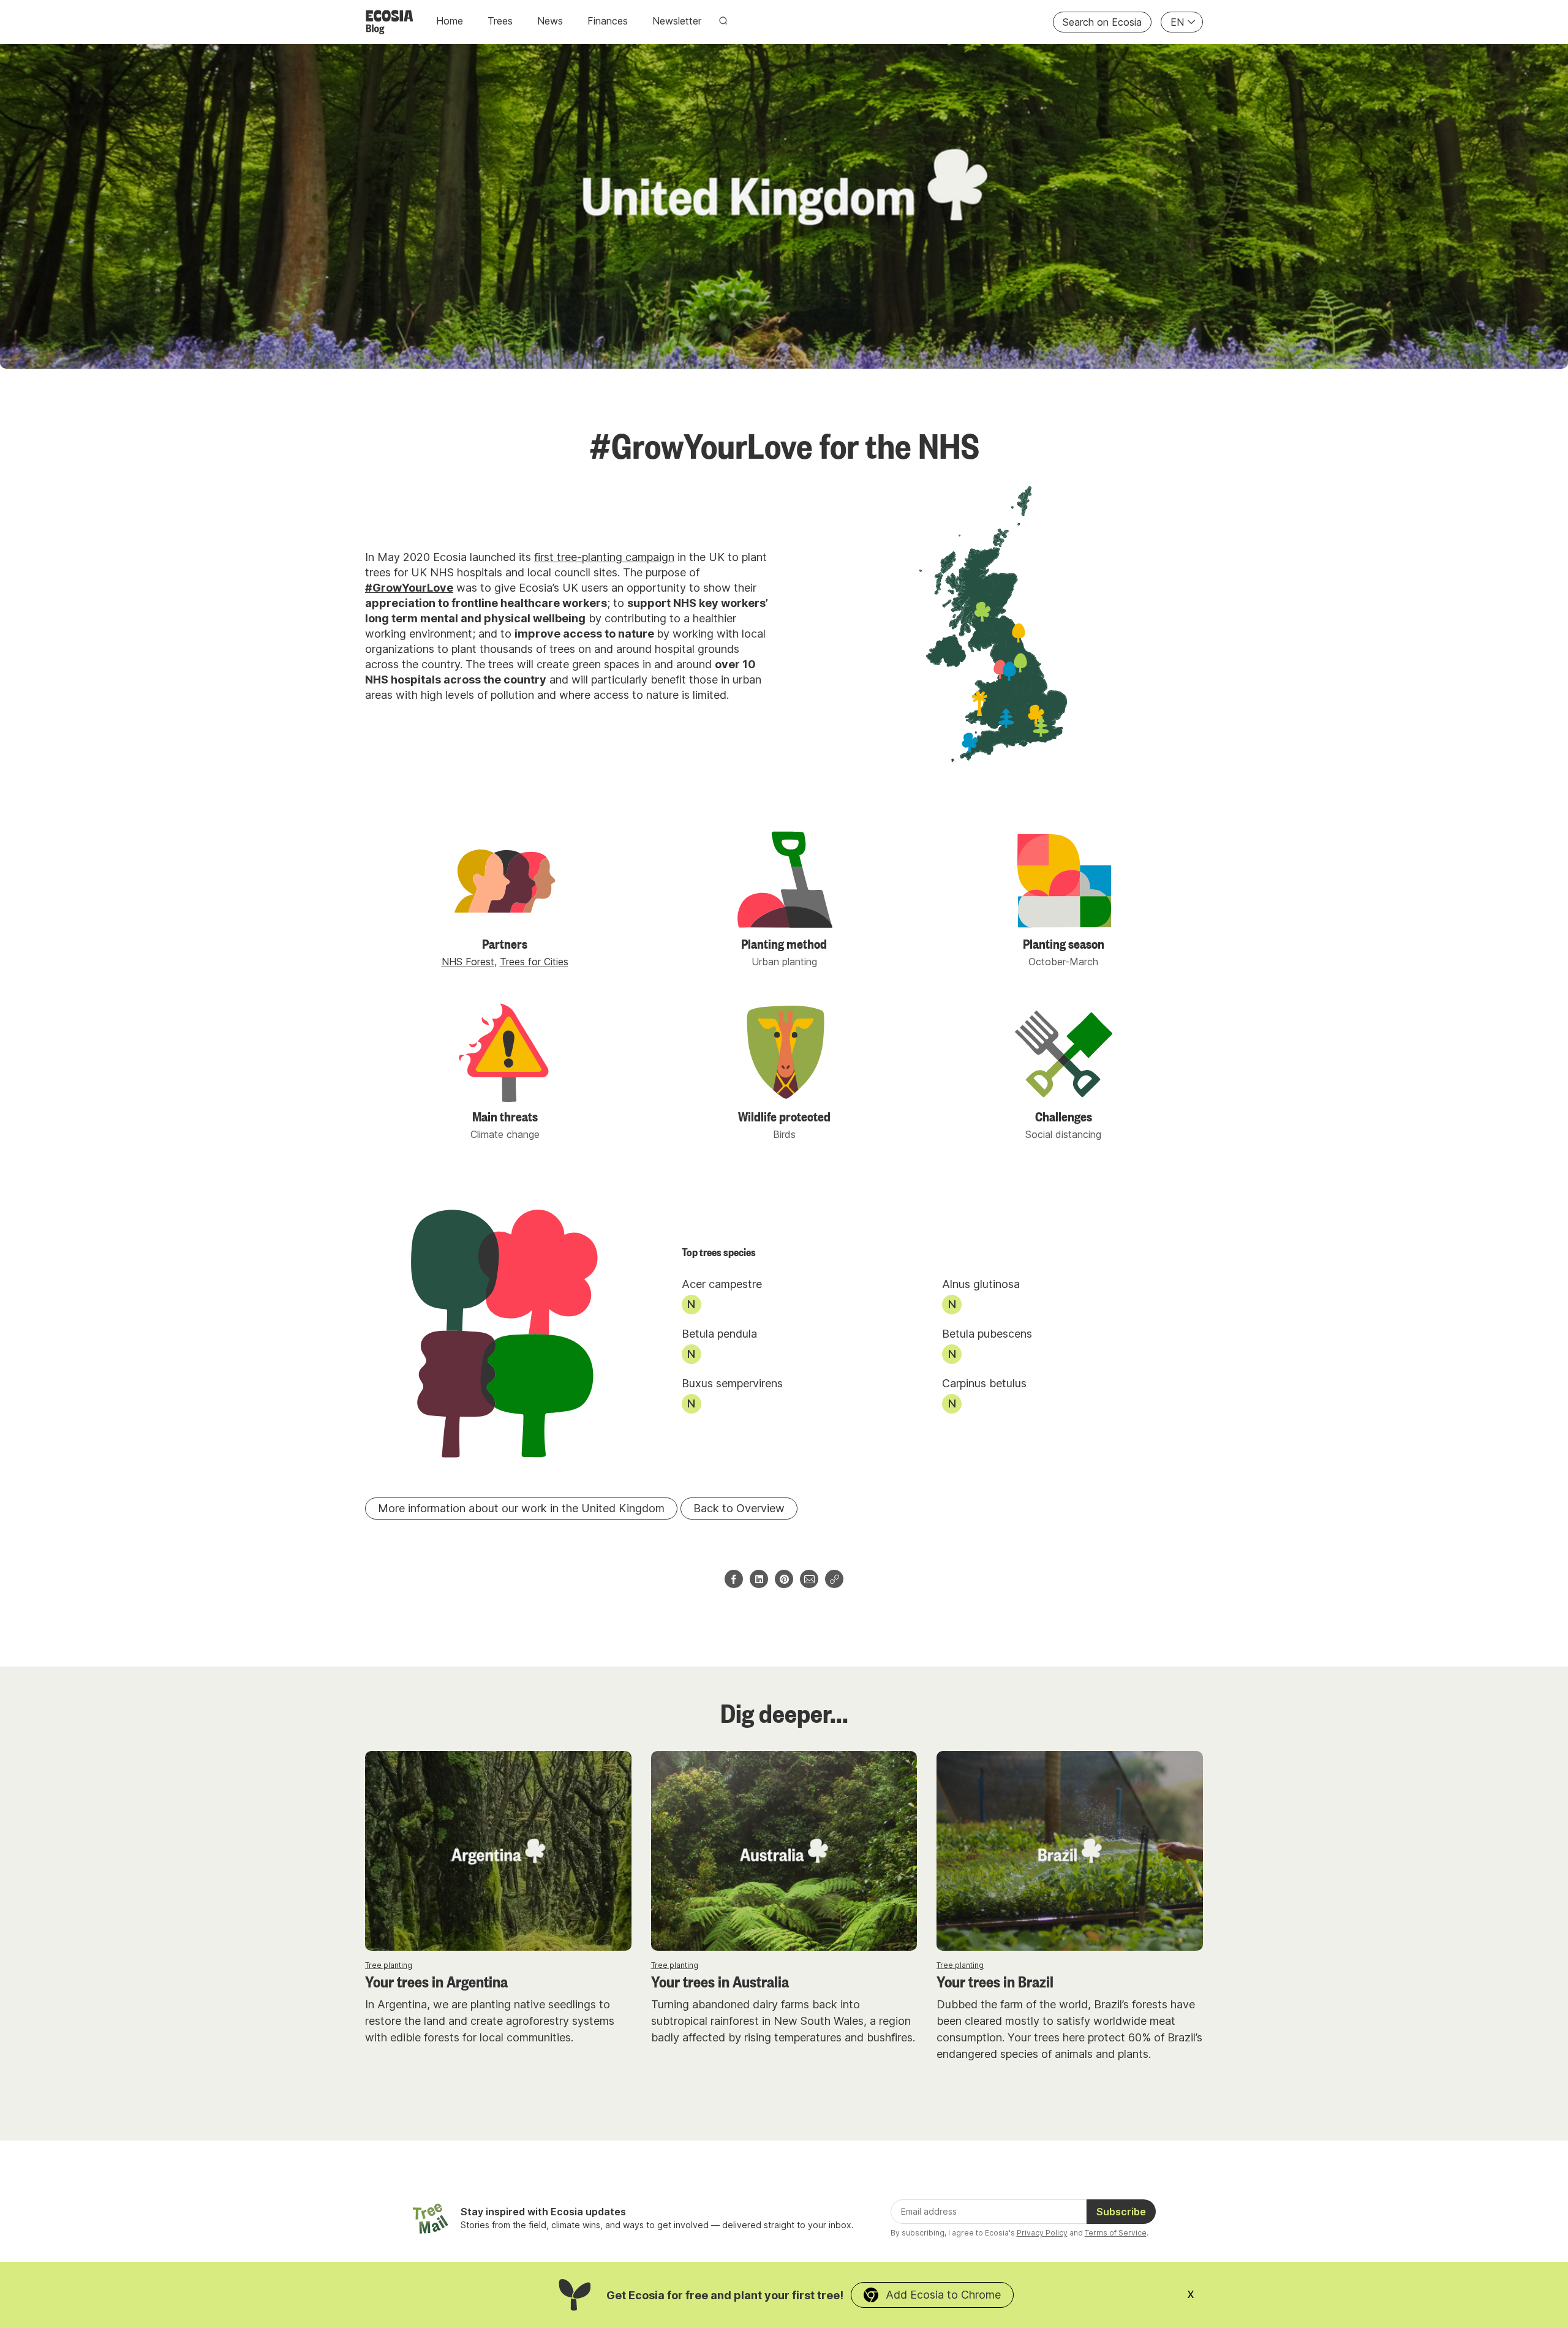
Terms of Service (1116, 2233)
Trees (500, 21)
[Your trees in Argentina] (498, 1851)
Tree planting (389, 1965)
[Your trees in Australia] (784, 1851)
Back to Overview (739, 1508)
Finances (608, 21)
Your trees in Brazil (995, 1980)
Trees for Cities (534, 962)
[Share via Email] (809, 1579)
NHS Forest (468, 962)
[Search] (723, 21)
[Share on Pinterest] (784, 1579)
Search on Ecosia (1102, 22)
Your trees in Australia (720, 1980)
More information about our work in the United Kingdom (521, 1508)
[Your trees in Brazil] (1070, 1851)
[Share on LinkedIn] (759, 1579)
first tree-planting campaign (604, 557)
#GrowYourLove (409, 588)
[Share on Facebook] (734, 1579)
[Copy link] (834, 1579)
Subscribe (1121, 2212)
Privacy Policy (1042, 2233)
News (550, 21)
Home (450, 21)
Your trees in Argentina (436, 1980)
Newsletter (677, 21)
